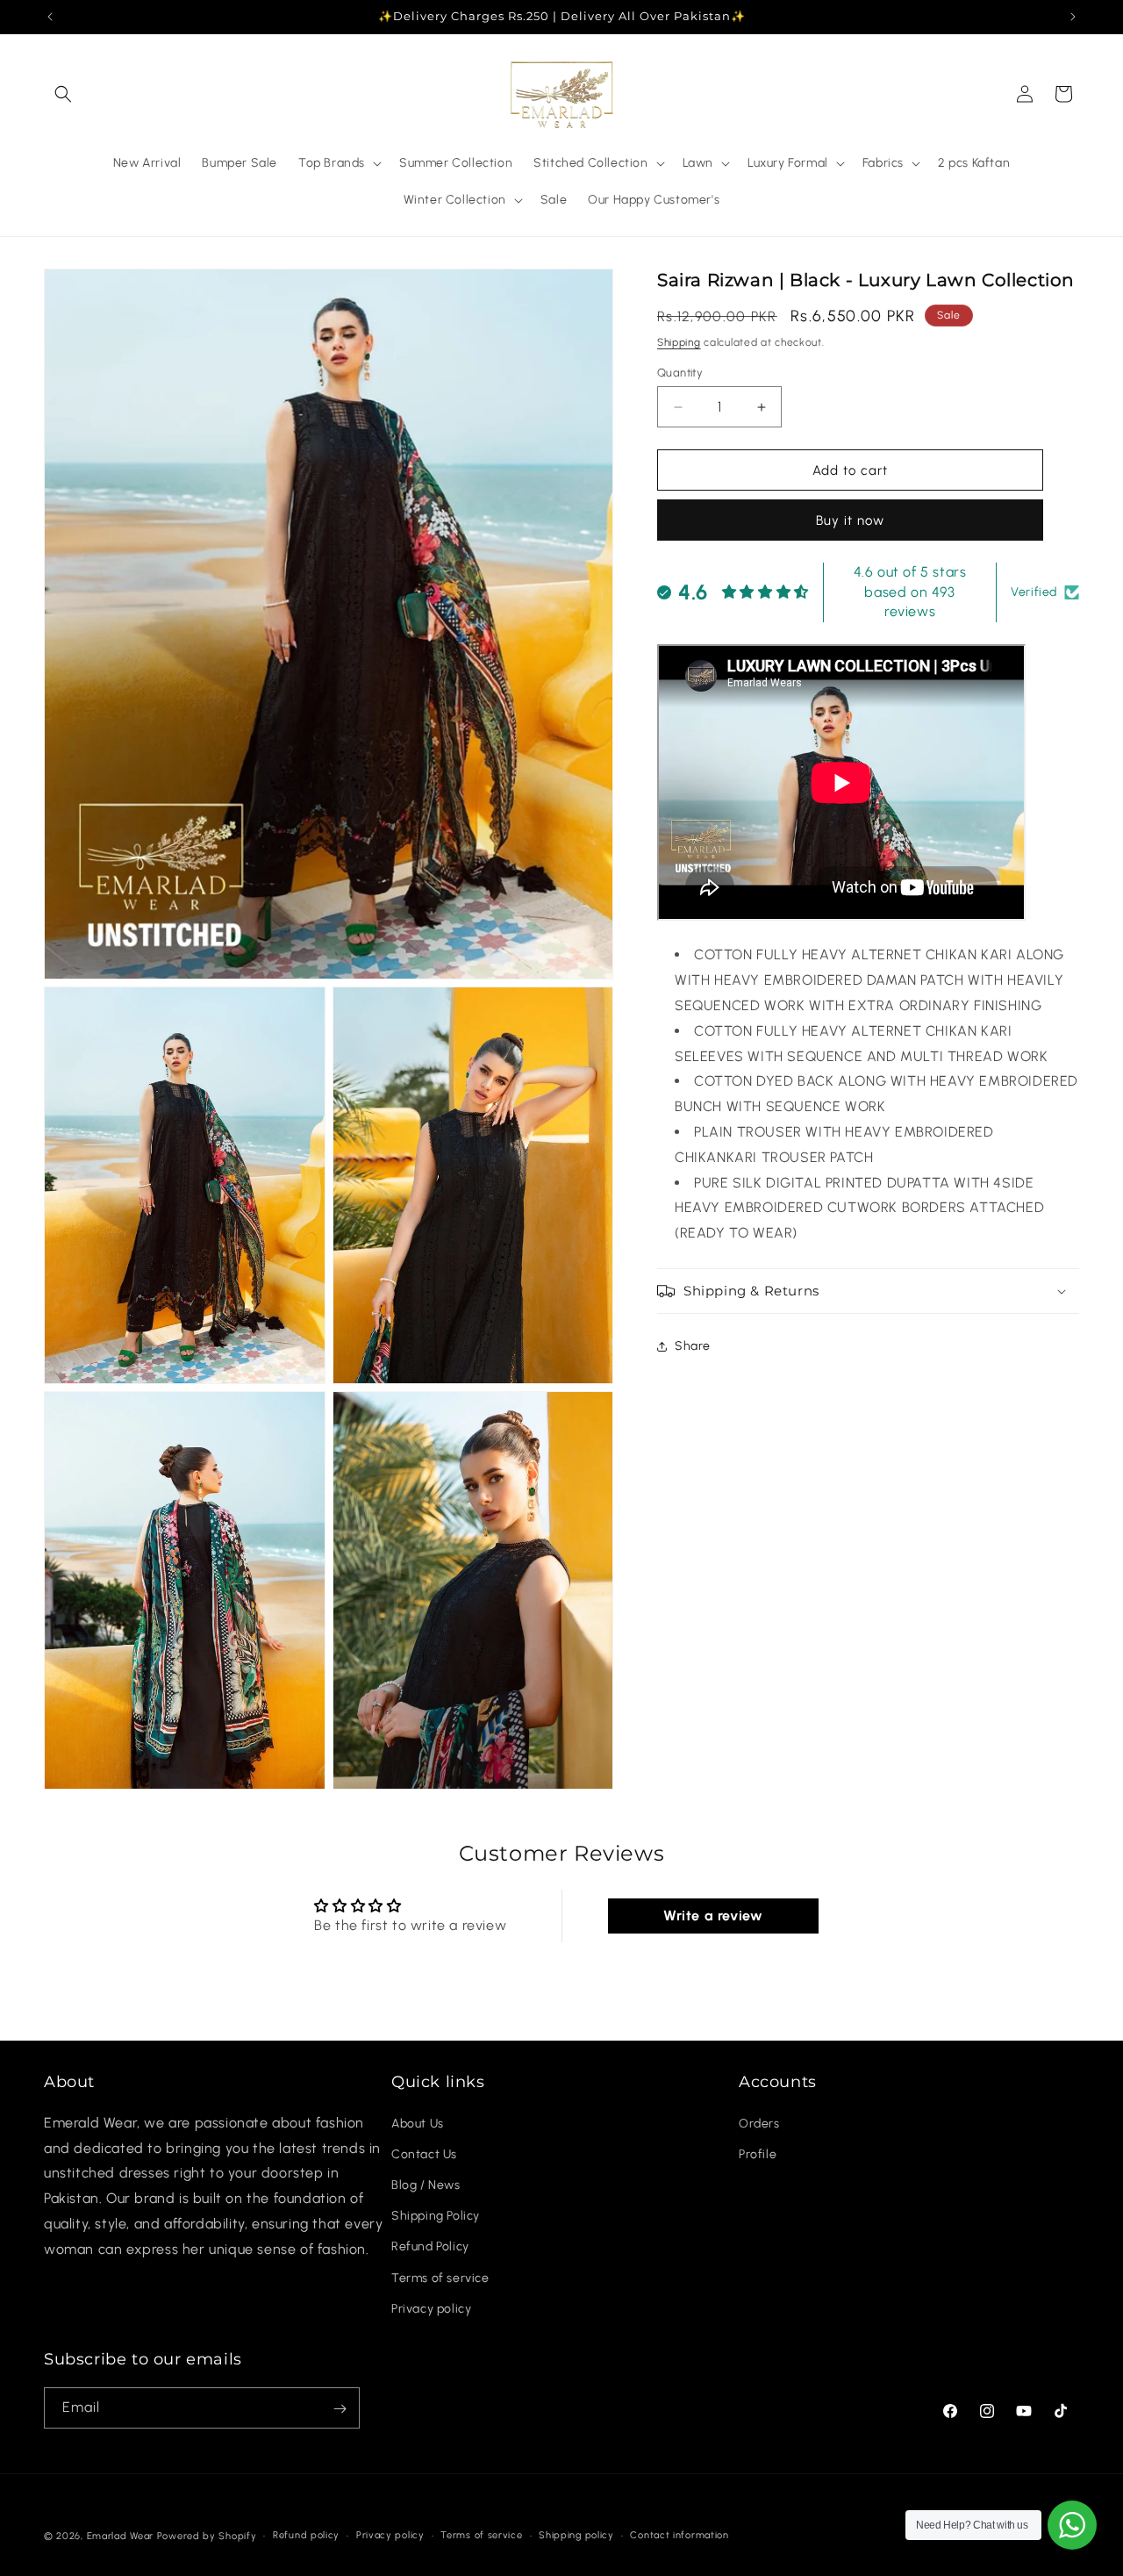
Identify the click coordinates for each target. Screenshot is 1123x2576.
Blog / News (426, 2184)
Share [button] (693, 1347)
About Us (418, 2123)
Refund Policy (430, 2246)
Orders (759, 2123)
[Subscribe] (340, 2409)
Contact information (679, 2534)
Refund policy (306, 2534)
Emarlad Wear (120, 2536)
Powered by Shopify (207, 2536)
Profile (758, 2153)
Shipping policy (576, 2534)
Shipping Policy (436, 2216)
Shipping (679, 342)
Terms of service (440, 2277)
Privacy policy (431, 2308)
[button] (63, 94)
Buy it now (850, 521)
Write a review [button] (713, 1916)
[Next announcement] (1073, 17)
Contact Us (424, 2153)
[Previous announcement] (50, 17)
